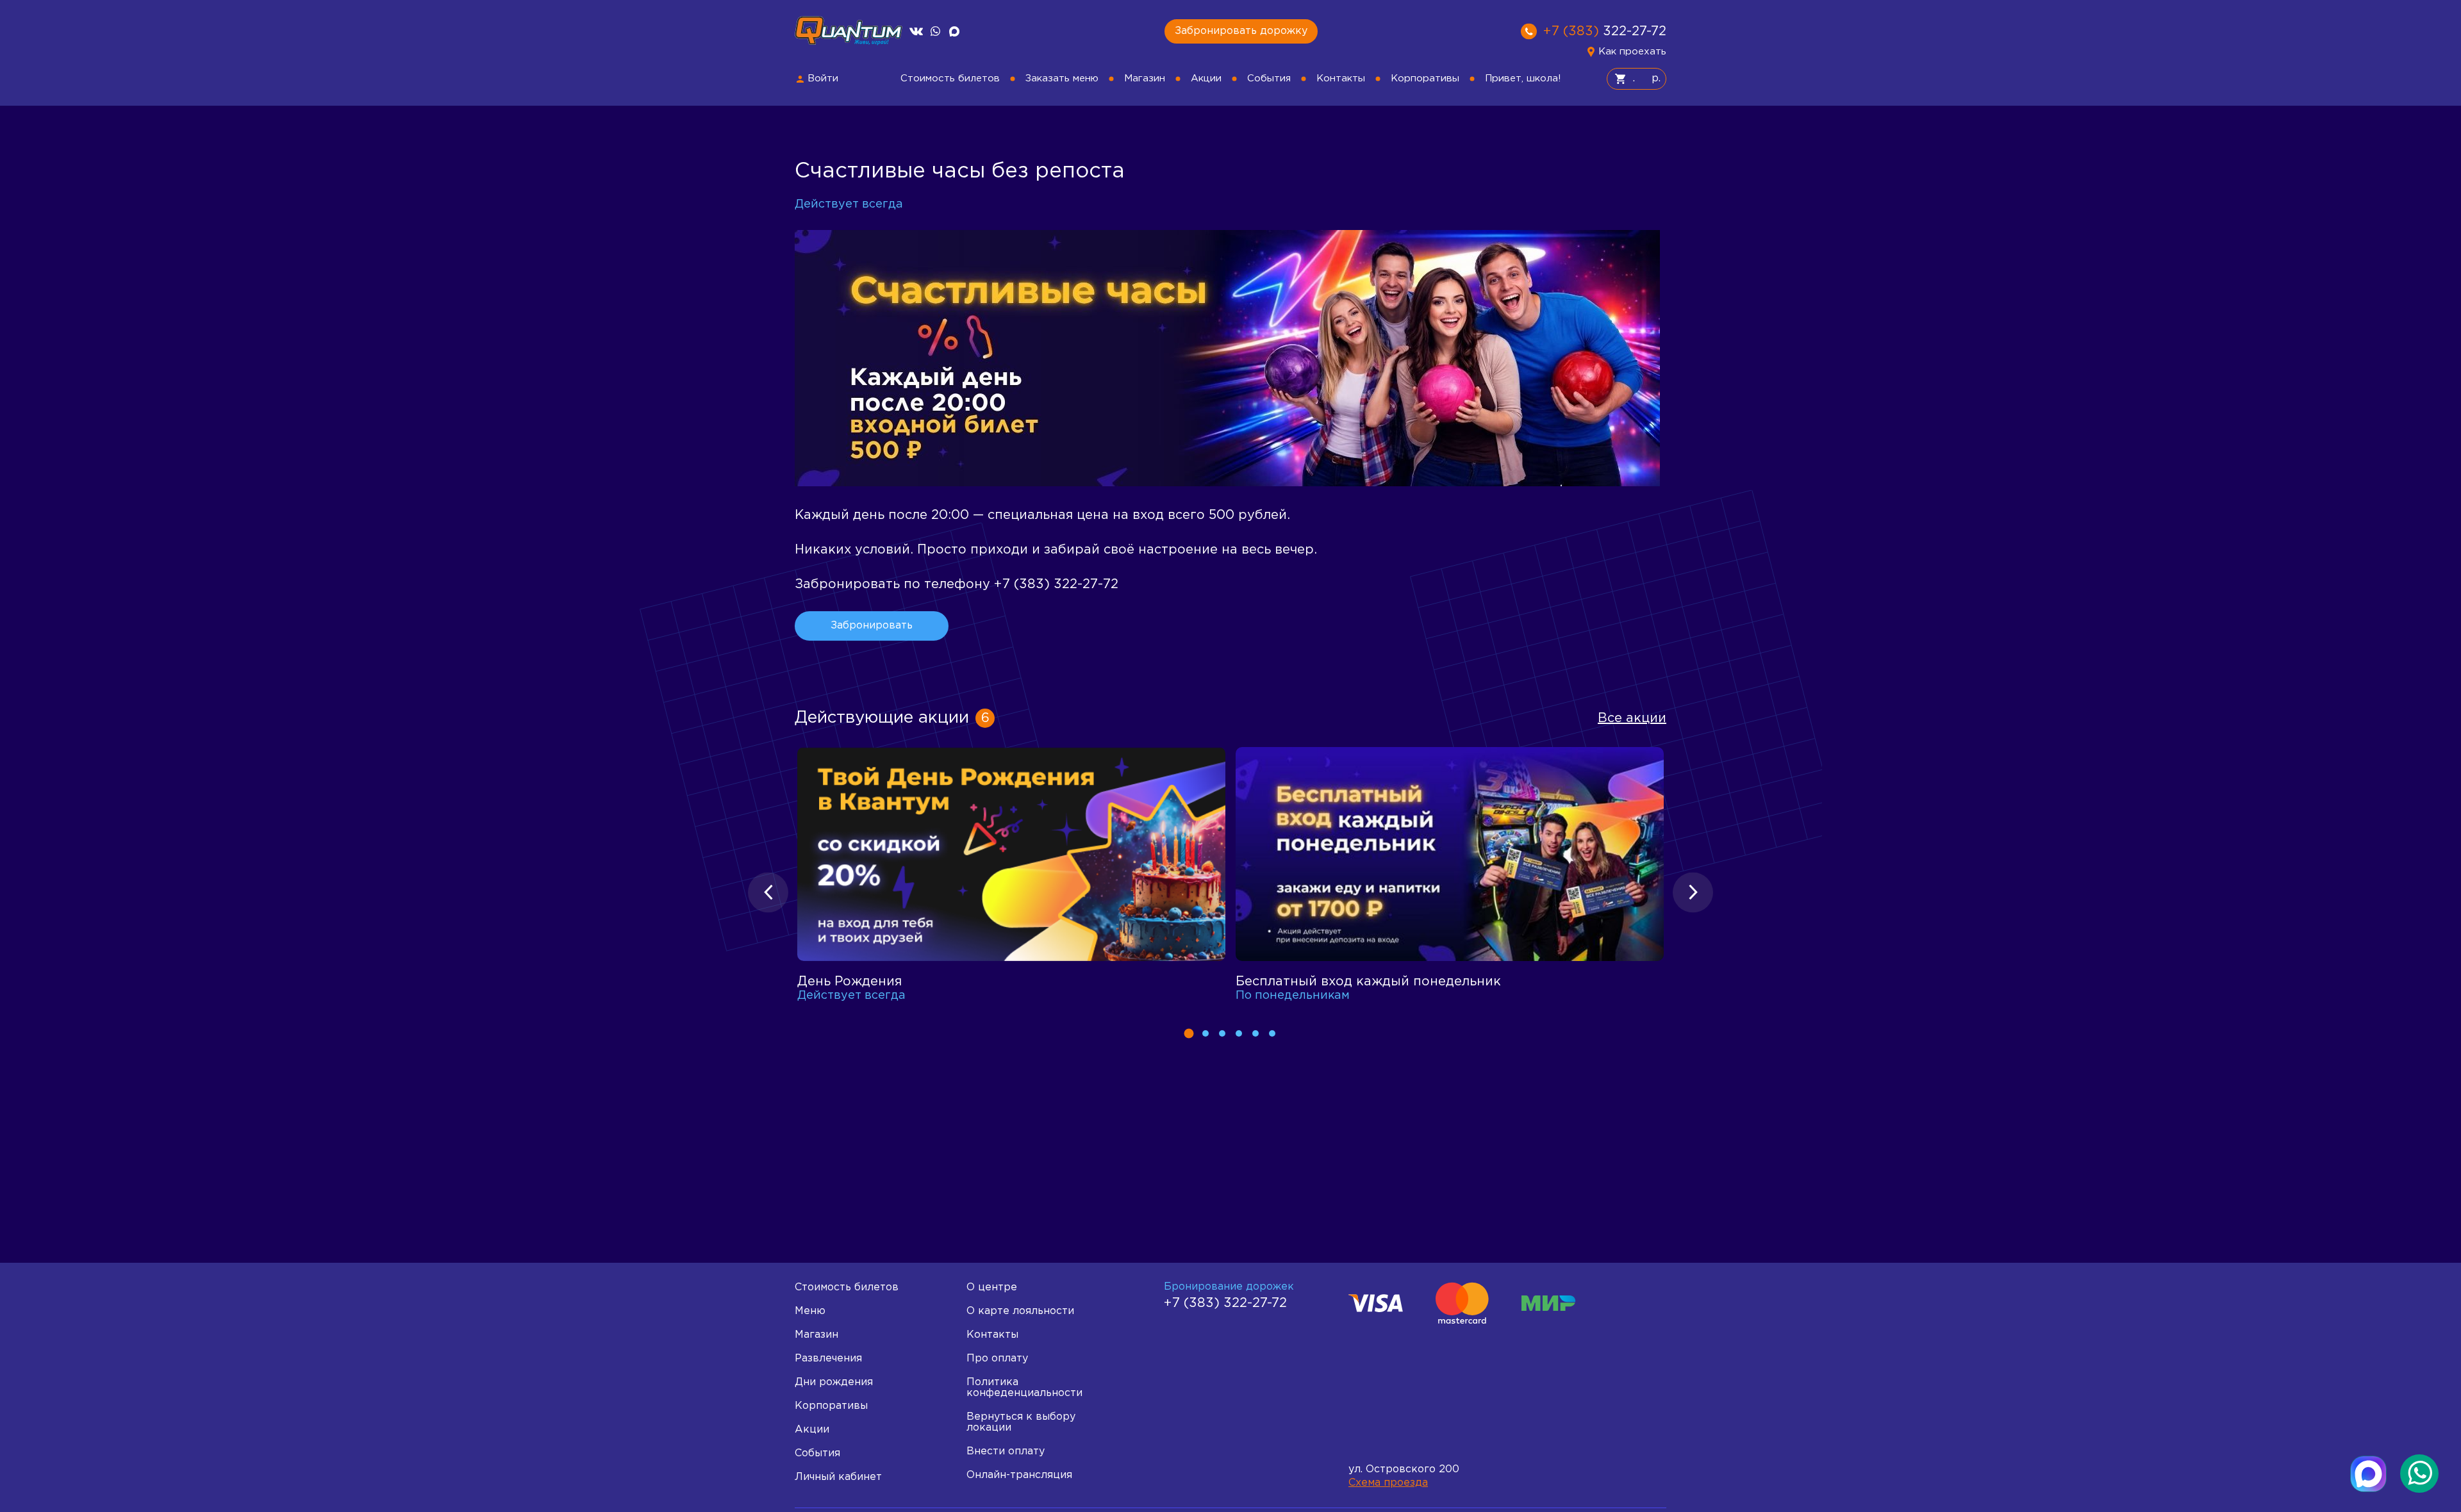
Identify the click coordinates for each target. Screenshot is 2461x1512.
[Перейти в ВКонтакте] (916, 31)
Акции (1206, 78)
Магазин (1145, 78)
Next (1693, 892)
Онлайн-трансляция (1019, 1475)
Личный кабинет (838, 1477)
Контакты (1341, 78)
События (1269, 78)
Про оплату (997, 1359)
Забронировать (872, 626)
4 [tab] (1239, 1033)
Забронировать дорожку (1241, 31)
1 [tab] (1189, 1034)
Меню (810, 1311)
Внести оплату (1006, 1451)
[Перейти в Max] (954, 31)
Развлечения (828, 1359)
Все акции (1632, 718)
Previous (768, 892)
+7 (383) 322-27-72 (1225, 1303)
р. (1654, 78)
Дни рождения (834, 1382)
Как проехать (1632, 52)
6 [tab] (1272, 1033)
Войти (823, 78)
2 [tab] (1206, 1033)
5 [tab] (1255, 1033)
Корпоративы (1425, 78)
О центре (992, 1287)
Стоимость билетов (950, 78)
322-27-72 (1605, 31)
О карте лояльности (1020, 1311)
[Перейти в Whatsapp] (935, 31)
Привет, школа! (1523, 78)
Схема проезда (1388, 1483)
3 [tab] (1222, 1033)
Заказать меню (1062, 78)
